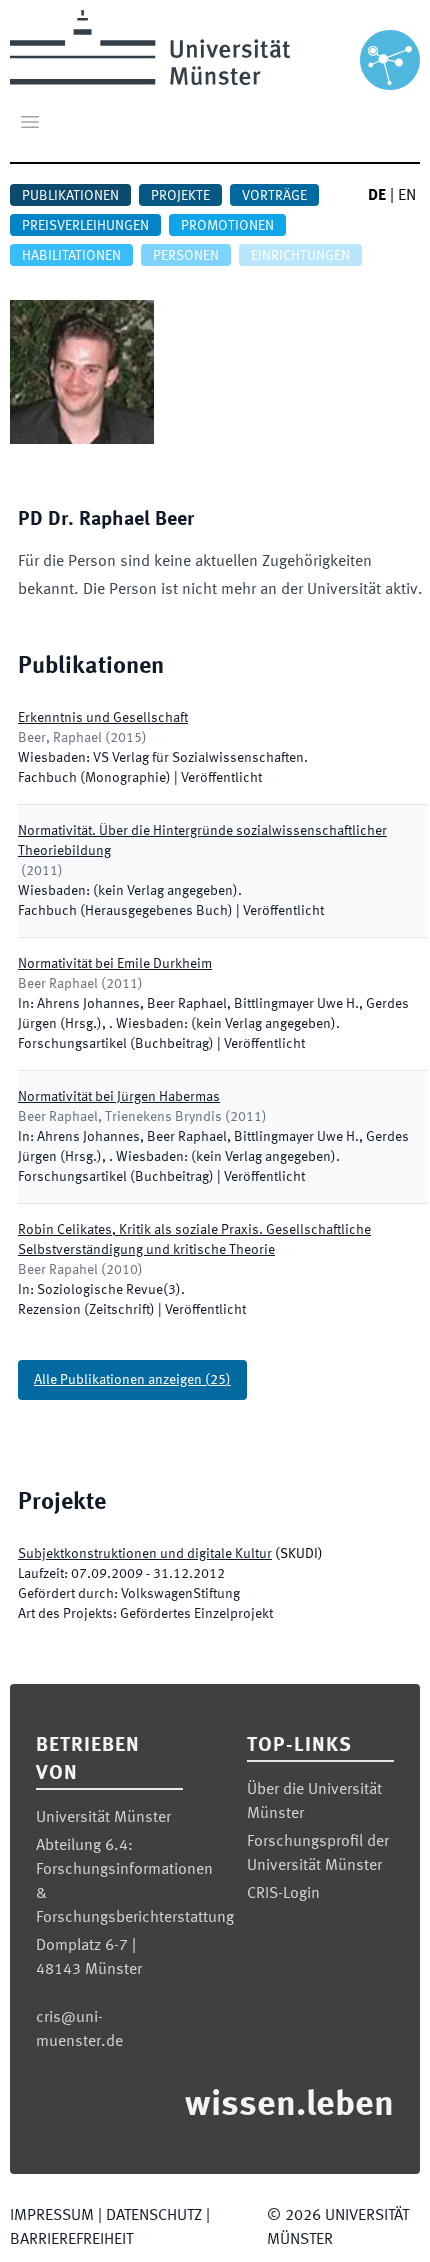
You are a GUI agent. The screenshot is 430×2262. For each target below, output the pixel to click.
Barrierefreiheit (71, 2240)
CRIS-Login (283, 1894)
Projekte (180, 196)
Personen (186, 256)
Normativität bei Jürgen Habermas (119, 1097)
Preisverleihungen (85, 226)
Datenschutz (154, 2216)
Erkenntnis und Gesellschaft (103, 718)
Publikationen (70, 196)
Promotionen (227, 226)
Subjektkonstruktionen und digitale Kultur (145, 1554)
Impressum (52, 2216)
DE (377, 196)
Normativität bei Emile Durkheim (115, 964)
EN (407, 196)
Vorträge (274, 196)
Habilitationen (71, 256)
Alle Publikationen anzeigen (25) (132, 1380)
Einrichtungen (300, 256)
